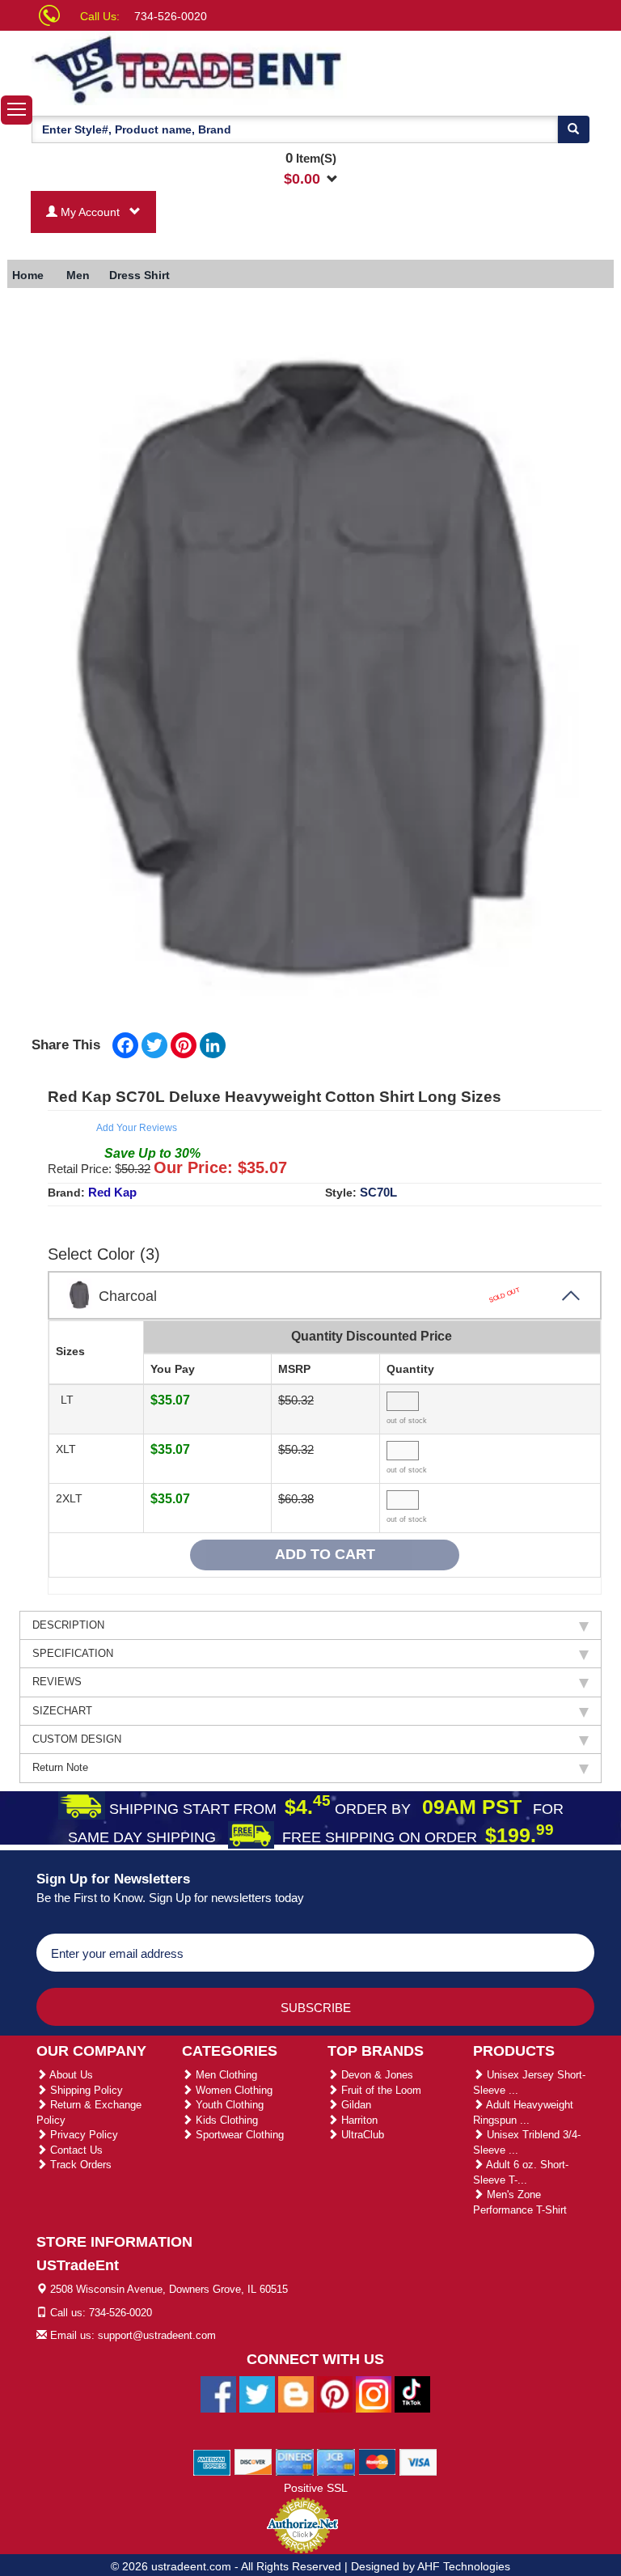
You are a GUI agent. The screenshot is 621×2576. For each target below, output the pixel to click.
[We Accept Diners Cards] (295, 2461)
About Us (70, 2075)
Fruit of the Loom (380, 2090)
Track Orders (79, 2165)
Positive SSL (316, 2488)
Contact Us (75, 2150)
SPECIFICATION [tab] (73, 1653)
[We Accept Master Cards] (377, 2461)
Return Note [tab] (60, 1767)
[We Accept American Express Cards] (212, 2461)
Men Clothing (225, 2075)
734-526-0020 (171, 16)
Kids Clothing (225, 2120)
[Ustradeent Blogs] (296, 2393)
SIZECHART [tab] (62, 1711)
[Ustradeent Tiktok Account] (412, 2393)
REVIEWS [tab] (57, 1682)
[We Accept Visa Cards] (418, 2461)
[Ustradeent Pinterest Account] (335, 2393)
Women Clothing (232, 2090)
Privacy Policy (82, 2135)
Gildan (355, 2105)
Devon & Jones (376, 2075)
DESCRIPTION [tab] (68, 1625)
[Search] (573, 129)
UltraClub (361, 2135)
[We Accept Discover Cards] (253, 2461)
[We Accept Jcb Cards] (336, 2461)
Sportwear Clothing (238, 2135)
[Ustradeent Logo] (189, 68)
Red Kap (112, 1192)
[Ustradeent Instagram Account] (374, 2393)
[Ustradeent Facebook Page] (218, 2393)
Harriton (358, 2120)
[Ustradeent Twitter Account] (257, 2393)
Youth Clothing (228, 2105)
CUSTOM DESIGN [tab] (77, 1739)
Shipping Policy (85, 2090)
